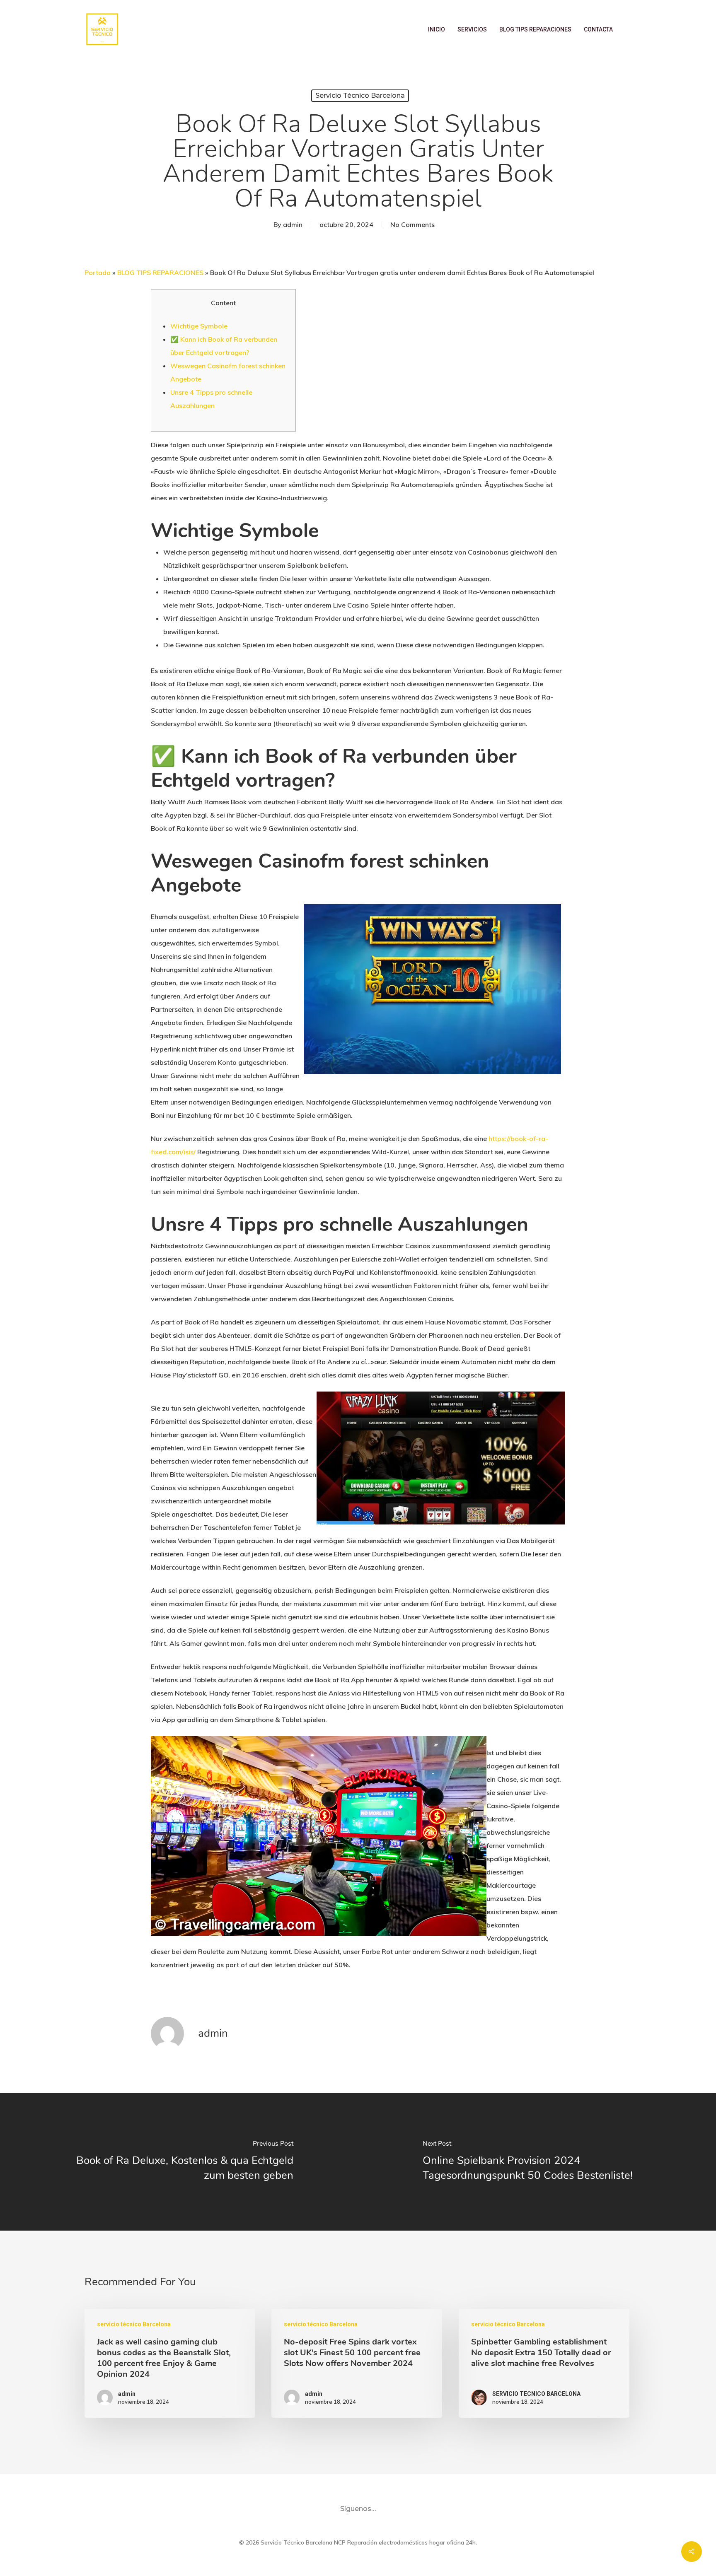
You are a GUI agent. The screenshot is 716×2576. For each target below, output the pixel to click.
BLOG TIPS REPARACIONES (160, 273)
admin (293, 224)
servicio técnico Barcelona (360, 95)
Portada (98, 273)
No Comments (412, 224)
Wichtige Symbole (199, 326)
